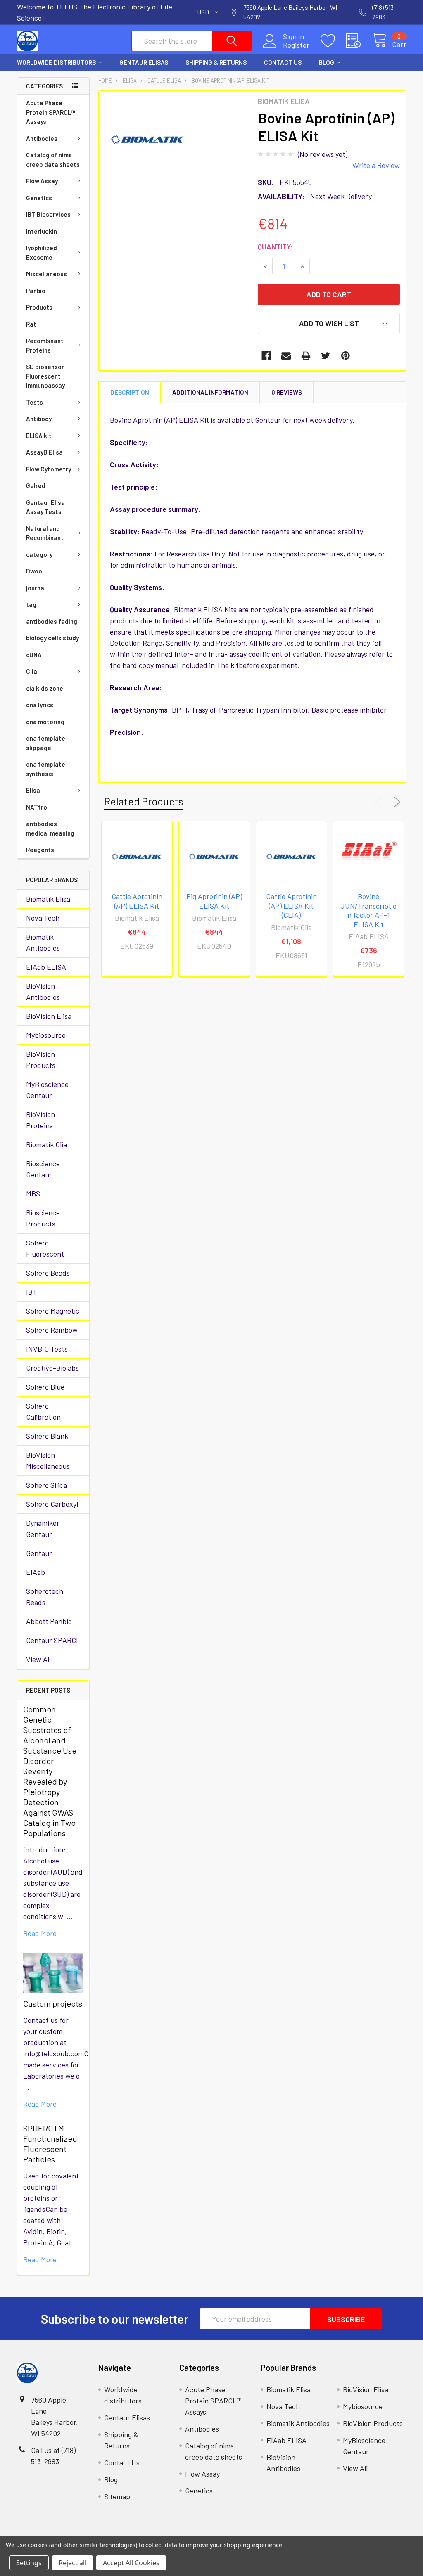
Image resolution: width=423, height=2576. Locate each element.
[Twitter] (326, 356)
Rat (31, 324)
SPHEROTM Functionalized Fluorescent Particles (50, 2144)
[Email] (286, 356)
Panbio (36, 291)
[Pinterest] (346, 356)
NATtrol (37, 807)
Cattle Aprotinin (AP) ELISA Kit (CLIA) (291, 906)
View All (38, 1659)
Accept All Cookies (131, 2563)
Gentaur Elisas (144, 62)
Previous (380, 802)
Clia (32, 671)
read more (40, 1933)
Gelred (36, 485)
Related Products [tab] (144, 801)
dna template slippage (46, 743)
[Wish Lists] (333, 41)
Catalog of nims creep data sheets (53, 160)
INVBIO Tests (47, 1349)
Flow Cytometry (49, 469)
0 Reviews (287, 392)
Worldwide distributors (56, 62)
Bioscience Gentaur (43, 1169)
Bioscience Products (43, 1218)
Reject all (72, 2563)
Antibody (39, 419)
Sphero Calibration (43, 1411)
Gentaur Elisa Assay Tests (45, 507)
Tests (34, 402)
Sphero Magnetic (53, 1311)
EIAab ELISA (46, 967)
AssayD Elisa (44, 452)
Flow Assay (42, 181)
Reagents (40, 850)
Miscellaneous (46, 274)
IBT (32, 1292)
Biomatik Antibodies (43, 942)
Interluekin (42, 231)
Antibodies (42, 138)
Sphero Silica (46, 1485)
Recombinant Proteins (45, 345)
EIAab (36, 1572)
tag (31, 604)
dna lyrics (40, 705)
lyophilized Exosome (42, 252)
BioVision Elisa (49, 1016)
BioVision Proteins (40, 1120)
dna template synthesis (46, 769)
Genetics (39, 198)
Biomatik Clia (46, 1144)
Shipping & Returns (216, 62)
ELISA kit (39, 436)
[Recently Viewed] (359, 41)
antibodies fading (52, 621)
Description (130, 392)
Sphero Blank (47, 1436)
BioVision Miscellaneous (48, 1460)
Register (296, 45)
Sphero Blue (45, 1387)
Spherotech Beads (45, 1597)
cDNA (34, 655)
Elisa (33, 790)
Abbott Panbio (49, 1621)
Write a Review (376, 165)
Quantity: (275, 246)
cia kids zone (45, 688)
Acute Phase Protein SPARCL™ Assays (51, 112)
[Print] (306, 356)
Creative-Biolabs (52, 1368)
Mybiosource (46, 1035)
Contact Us (283, 62)
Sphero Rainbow (52, 1330)
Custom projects (53, 2003)
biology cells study (52, 638)
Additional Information (210, 392)
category (39, 554)
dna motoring (45, 722)
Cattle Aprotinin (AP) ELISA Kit (137, 901)
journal (36, 588)
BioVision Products (41, 1060)
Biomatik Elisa (48, 899)
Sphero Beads (48, 1273)
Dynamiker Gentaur (43, 1528)
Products (39, 307)
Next (396, 802)
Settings (29, 2563)
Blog (327, 62)
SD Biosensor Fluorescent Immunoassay (45, 376)
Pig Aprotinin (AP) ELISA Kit (214, 901)
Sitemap (117, 2496)
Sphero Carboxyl (52, 1504)
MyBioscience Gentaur (47, 1090)
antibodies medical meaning (50, 828)
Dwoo (34, 571)
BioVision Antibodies (43, 991)
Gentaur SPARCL (53, 1640)
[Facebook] (266, 356)
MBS (33, 1193)
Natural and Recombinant (45, 533)
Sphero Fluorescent (45, 1248)
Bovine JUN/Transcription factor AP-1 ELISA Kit (368, 910)
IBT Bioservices (48, 214)
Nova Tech (43, 918)
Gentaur (39, 1553)
